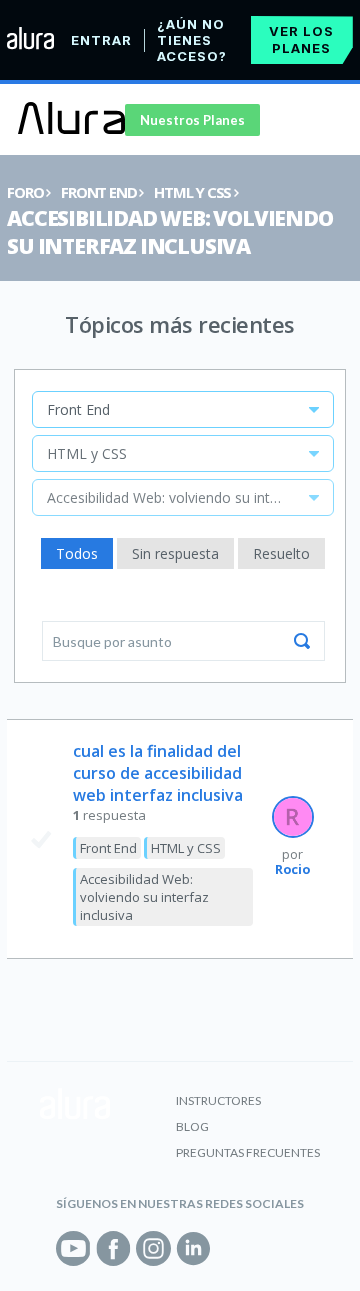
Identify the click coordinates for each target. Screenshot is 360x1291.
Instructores (218, 1100)
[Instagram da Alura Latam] (153, 1248)
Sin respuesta (175, 553)
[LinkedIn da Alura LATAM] (193, 1248)
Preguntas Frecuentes (248, 1152)
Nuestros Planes (192, 120)
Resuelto (281, 553)
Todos (77, 553)
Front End (98, 192)
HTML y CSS (192, 192)
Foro (25, 192)
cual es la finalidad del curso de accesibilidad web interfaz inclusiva (158, 773)
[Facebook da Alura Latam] (113, 1248)
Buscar (302, 641)
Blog (192, 1126)
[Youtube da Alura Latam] (73, 1248)
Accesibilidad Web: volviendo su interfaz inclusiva (169, 232)
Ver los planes (301, 39)
